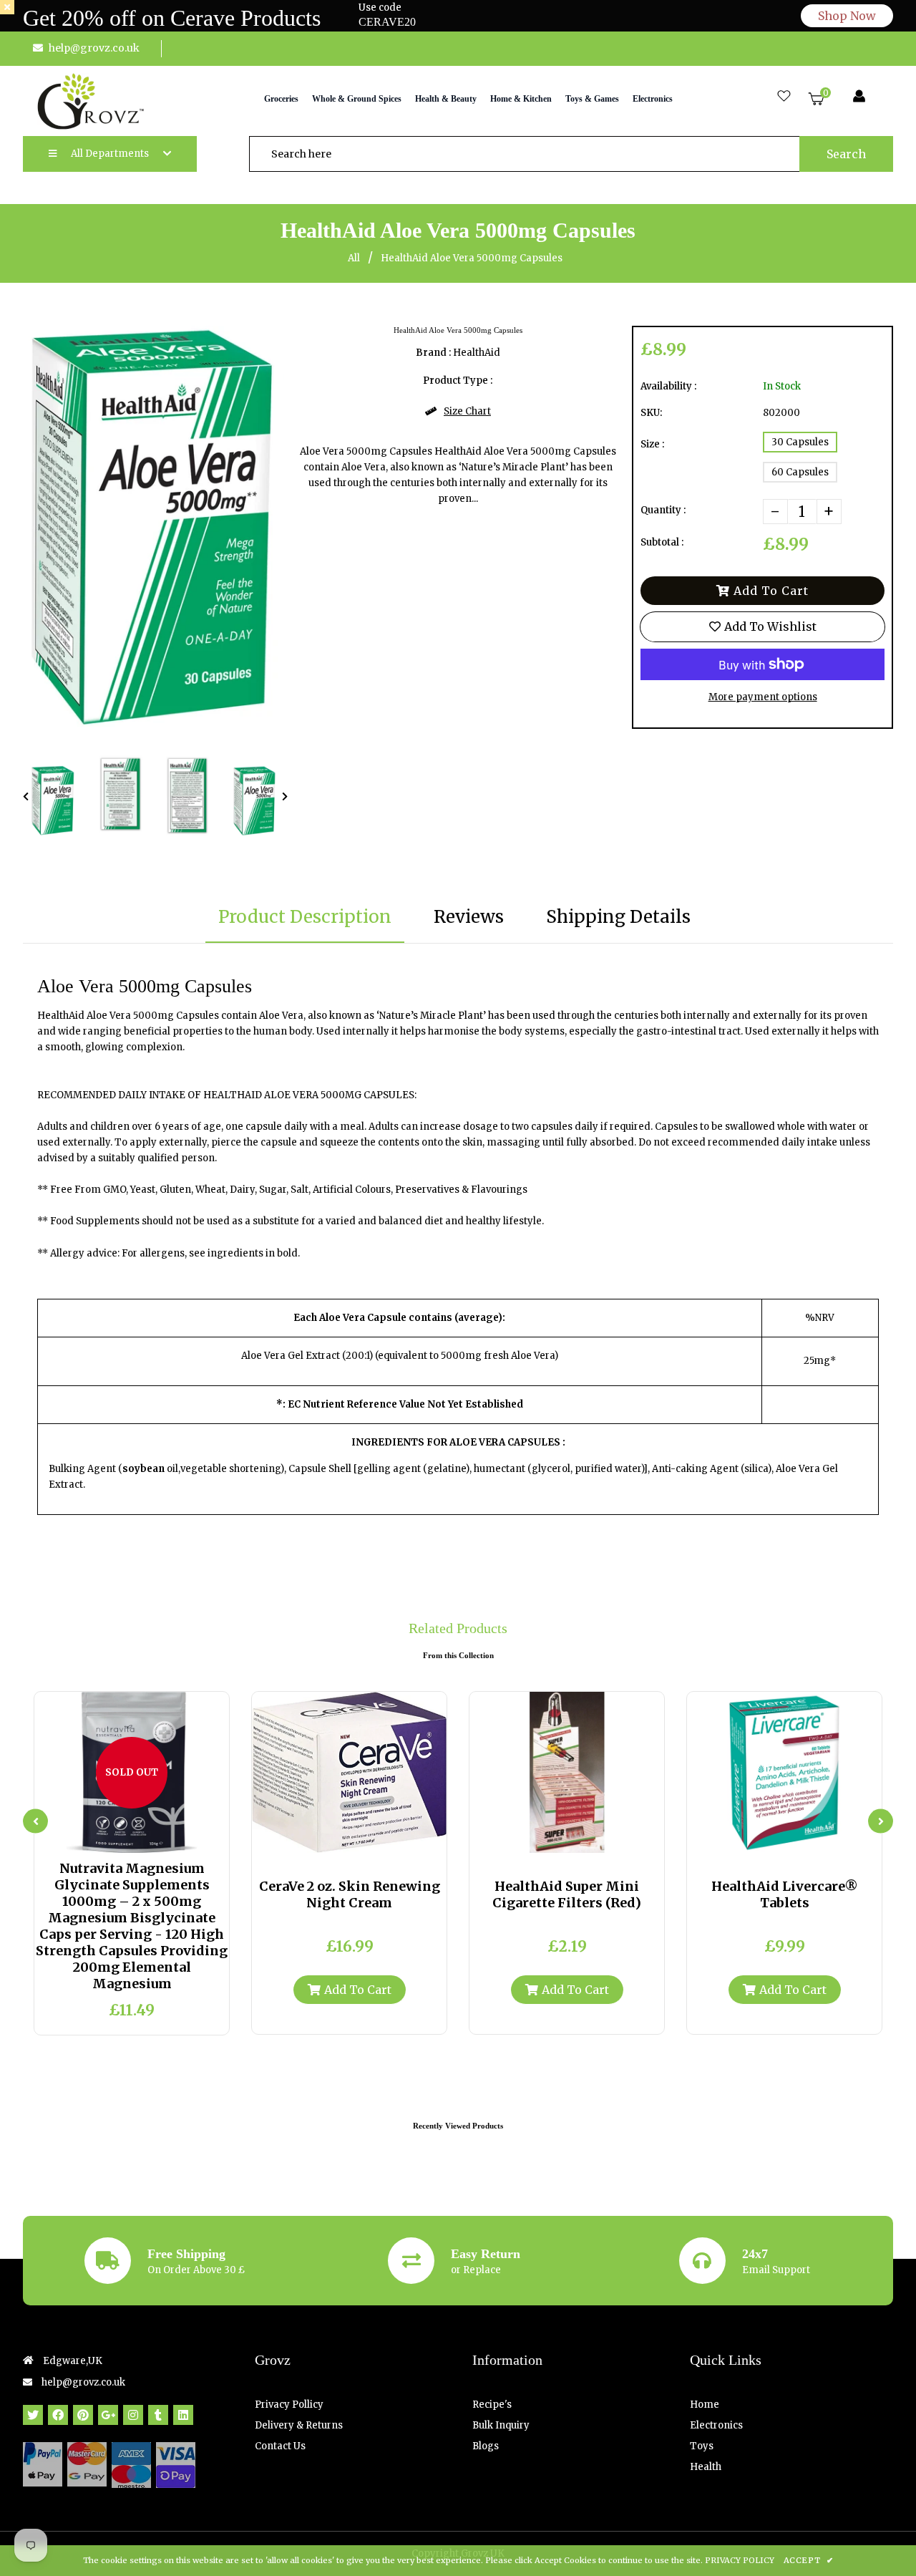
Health (706, 2467)
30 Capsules (800, 442)
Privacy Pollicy (289, 2405)
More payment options (763, 697)
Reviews (469, 917)
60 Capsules (800, 472)
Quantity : (663, 510)
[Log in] (859, 97)
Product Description (305, 917)
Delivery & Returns (299, 2425)
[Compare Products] (97, 1839)
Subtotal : (662, 542)
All (354, 258)
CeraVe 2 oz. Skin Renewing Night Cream (350, 1894)
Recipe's (492, 2405)
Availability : (668, 386)
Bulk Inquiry (501, 2425)
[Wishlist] (784, 97)
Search (846, 154)
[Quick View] (120, 1839)
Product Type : (458, 381)
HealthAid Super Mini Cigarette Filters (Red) (567, 1894)
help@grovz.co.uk (94, 48)
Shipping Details (618, 917)
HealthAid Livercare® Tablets (785, 1894)
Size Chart (467, 411)
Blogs (486, 2446)
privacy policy (740, 2560)
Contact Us (280, 2446)
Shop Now (847, 16)
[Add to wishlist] (167, 1839)
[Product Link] (144, 1839)
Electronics (716, 2425)
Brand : (433, 353)
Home (705, 2405)
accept (808, 2560)
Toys (702, 2446)
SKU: (651, 413)
